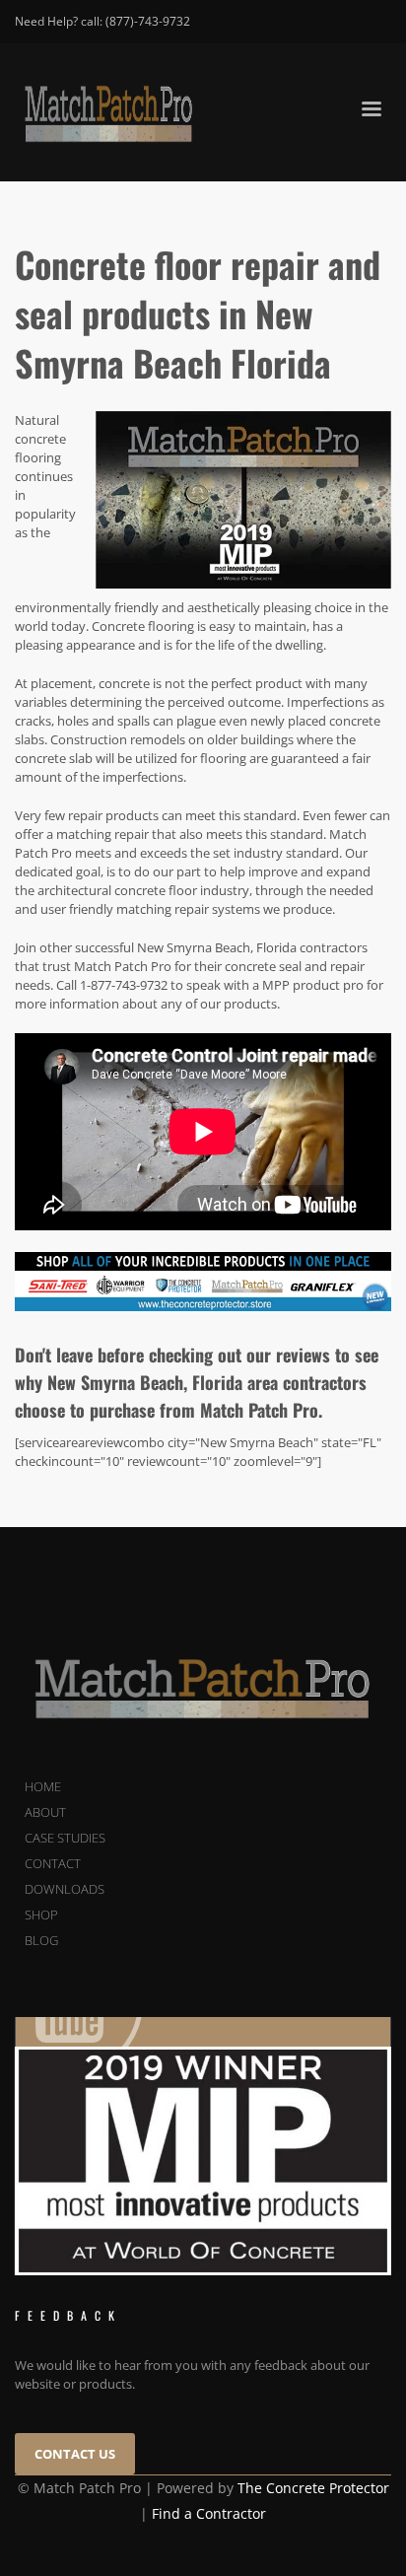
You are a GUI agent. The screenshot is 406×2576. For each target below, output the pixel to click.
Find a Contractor (209, 2513)
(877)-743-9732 (148, 21)
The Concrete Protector (313, 2488)
